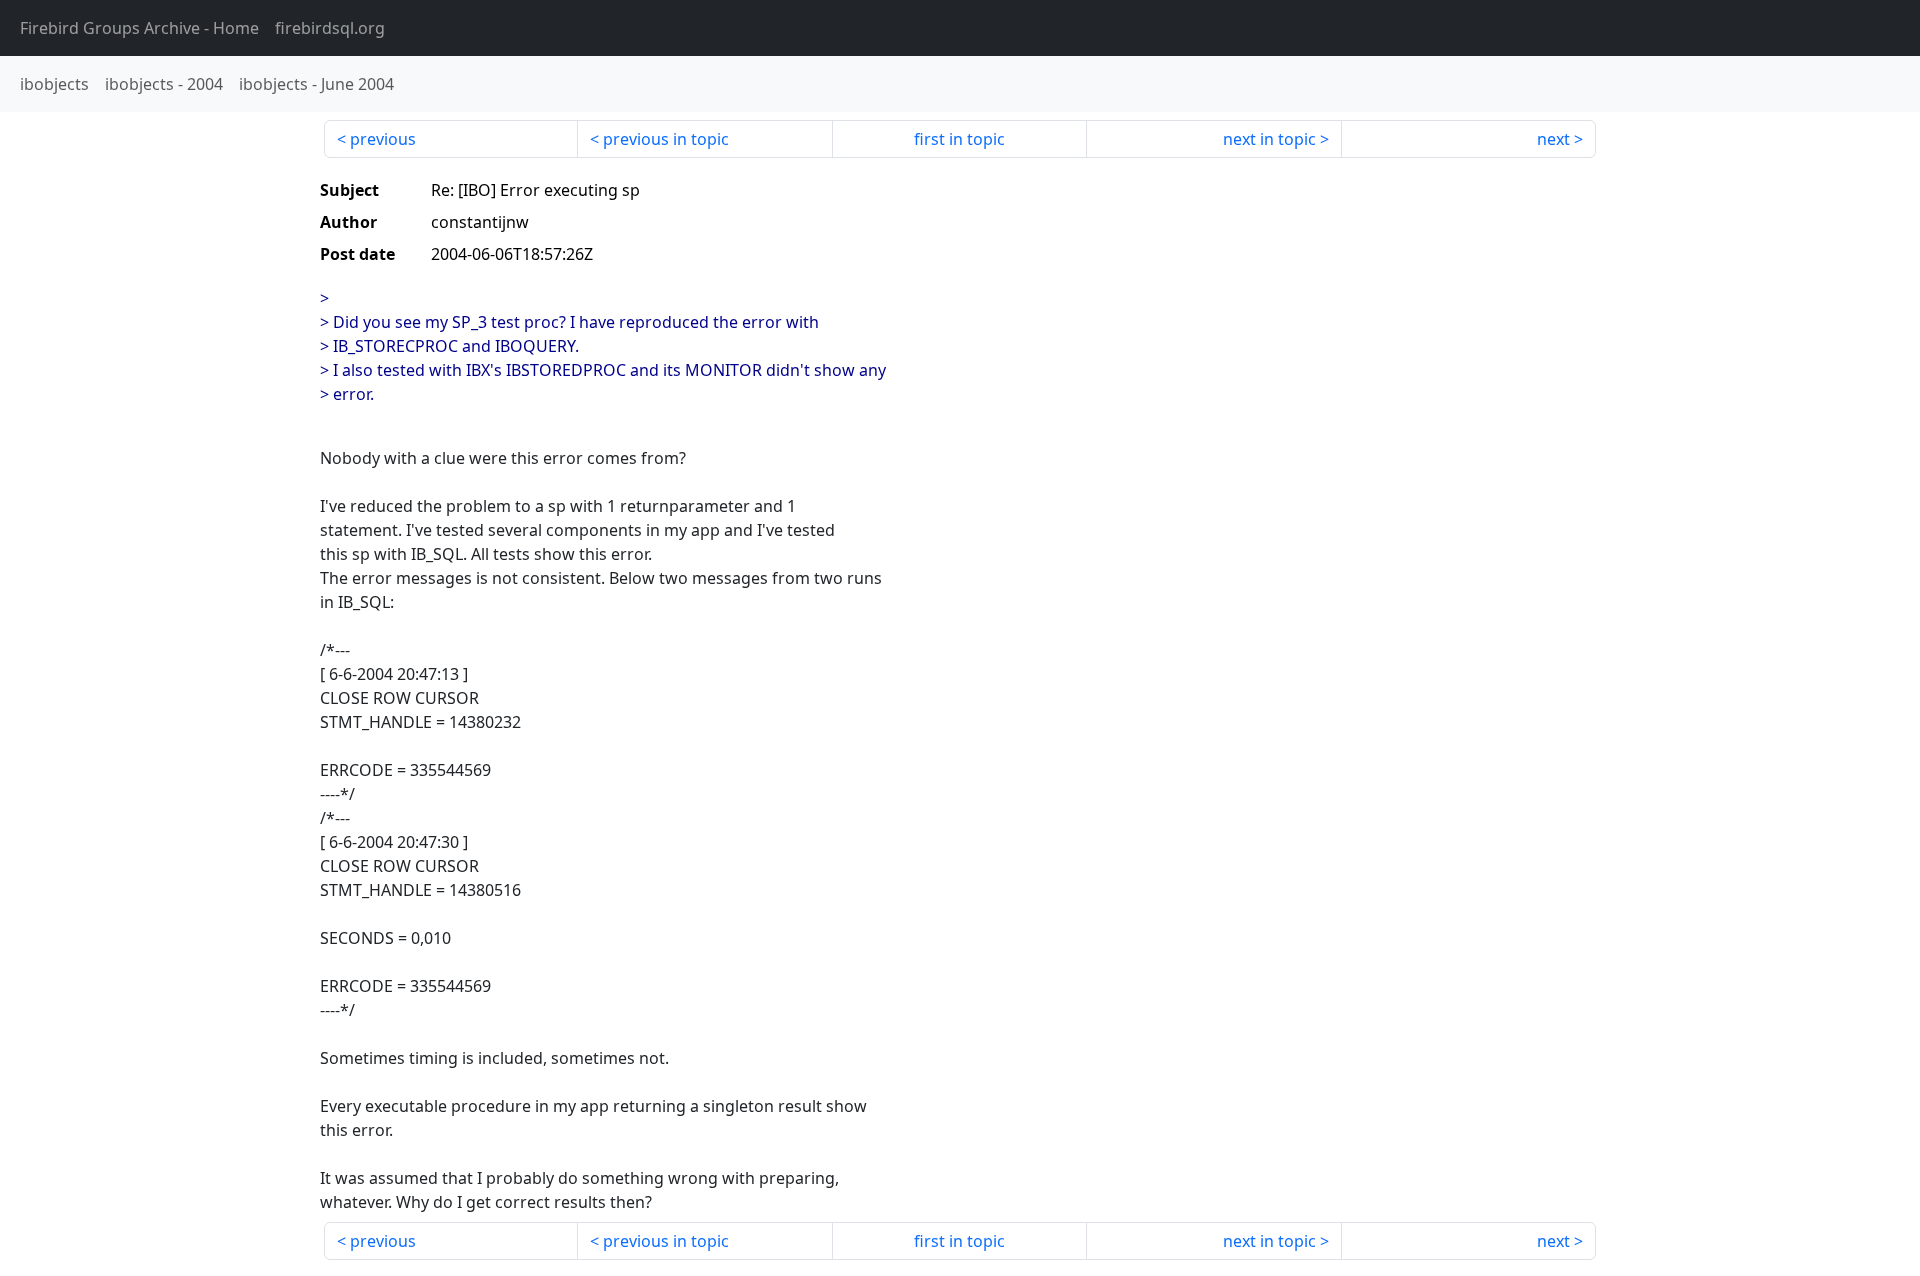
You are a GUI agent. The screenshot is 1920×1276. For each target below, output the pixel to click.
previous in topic (666, 139)
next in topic (1269, 139)
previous (383, 139)
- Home (139, 28)
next (1553, 139)
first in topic (959, 139)
